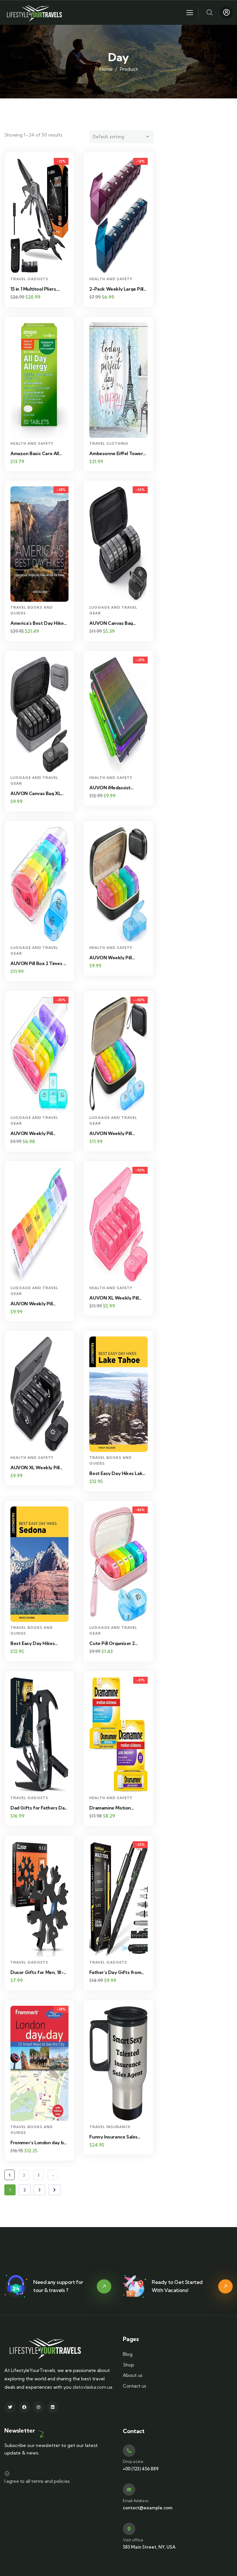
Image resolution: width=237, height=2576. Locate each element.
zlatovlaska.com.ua (92, 2387)
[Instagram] (38, 2407)
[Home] (36, 13)
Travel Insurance (110, 2127)
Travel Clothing (109, 443)
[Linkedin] (53, 2407)
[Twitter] (10, 2407)
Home (106, 69)
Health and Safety (111, 279)
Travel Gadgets (29, 279)
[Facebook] (24, 2407)
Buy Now (42, 263)
